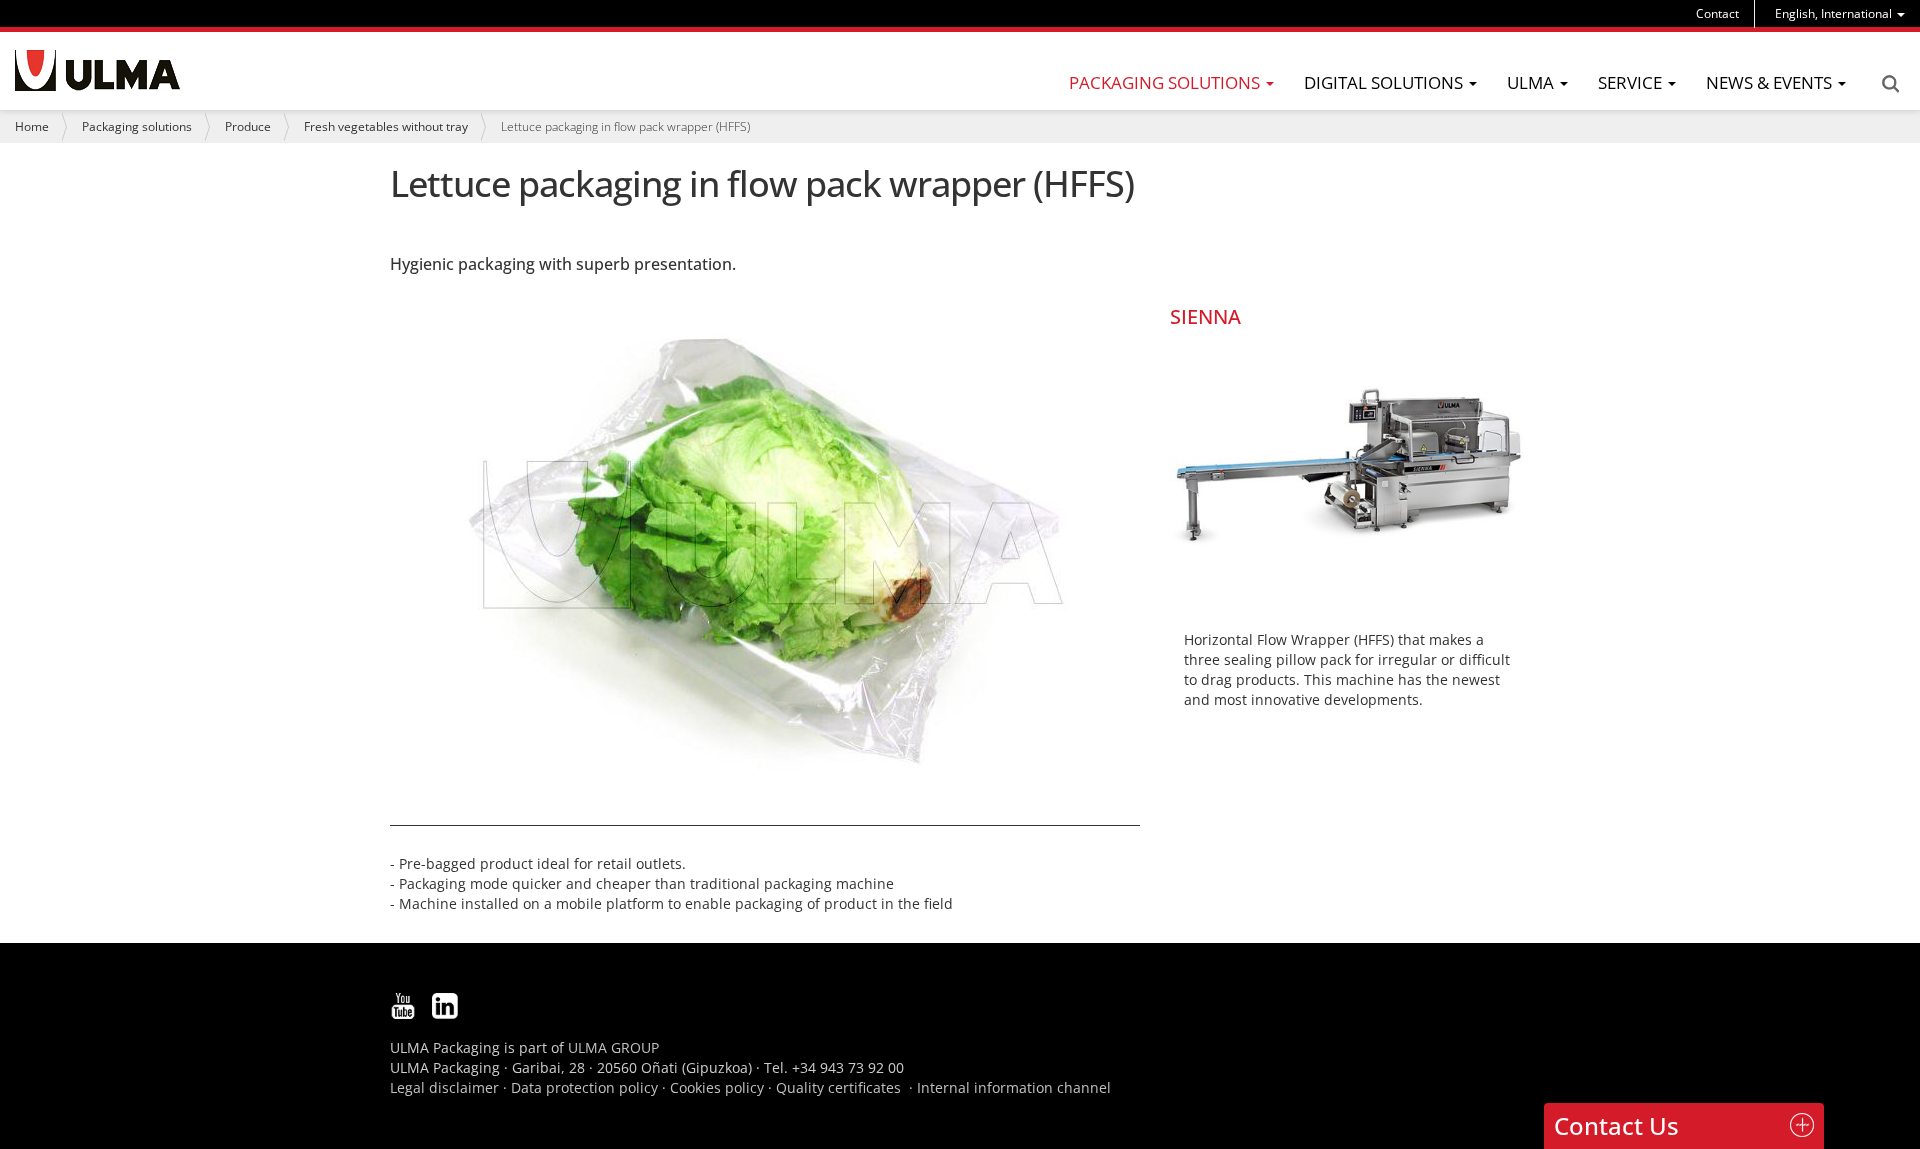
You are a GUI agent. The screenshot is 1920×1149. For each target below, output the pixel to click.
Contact (1717, 13)
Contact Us (1616, 1125)
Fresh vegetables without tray (386, 126)
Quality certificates (838, 1087)
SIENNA (1205, 316)
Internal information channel (1014, 1087)
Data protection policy (584, 1087)
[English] (97, 70)
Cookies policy (717, 1087)
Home (32, 126)
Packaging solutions (137, 126)
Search (1890, 84)
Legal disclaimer (444, 1087)
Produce (248, 126)
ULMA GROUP (613, 1047)
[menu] (1840, 13)
